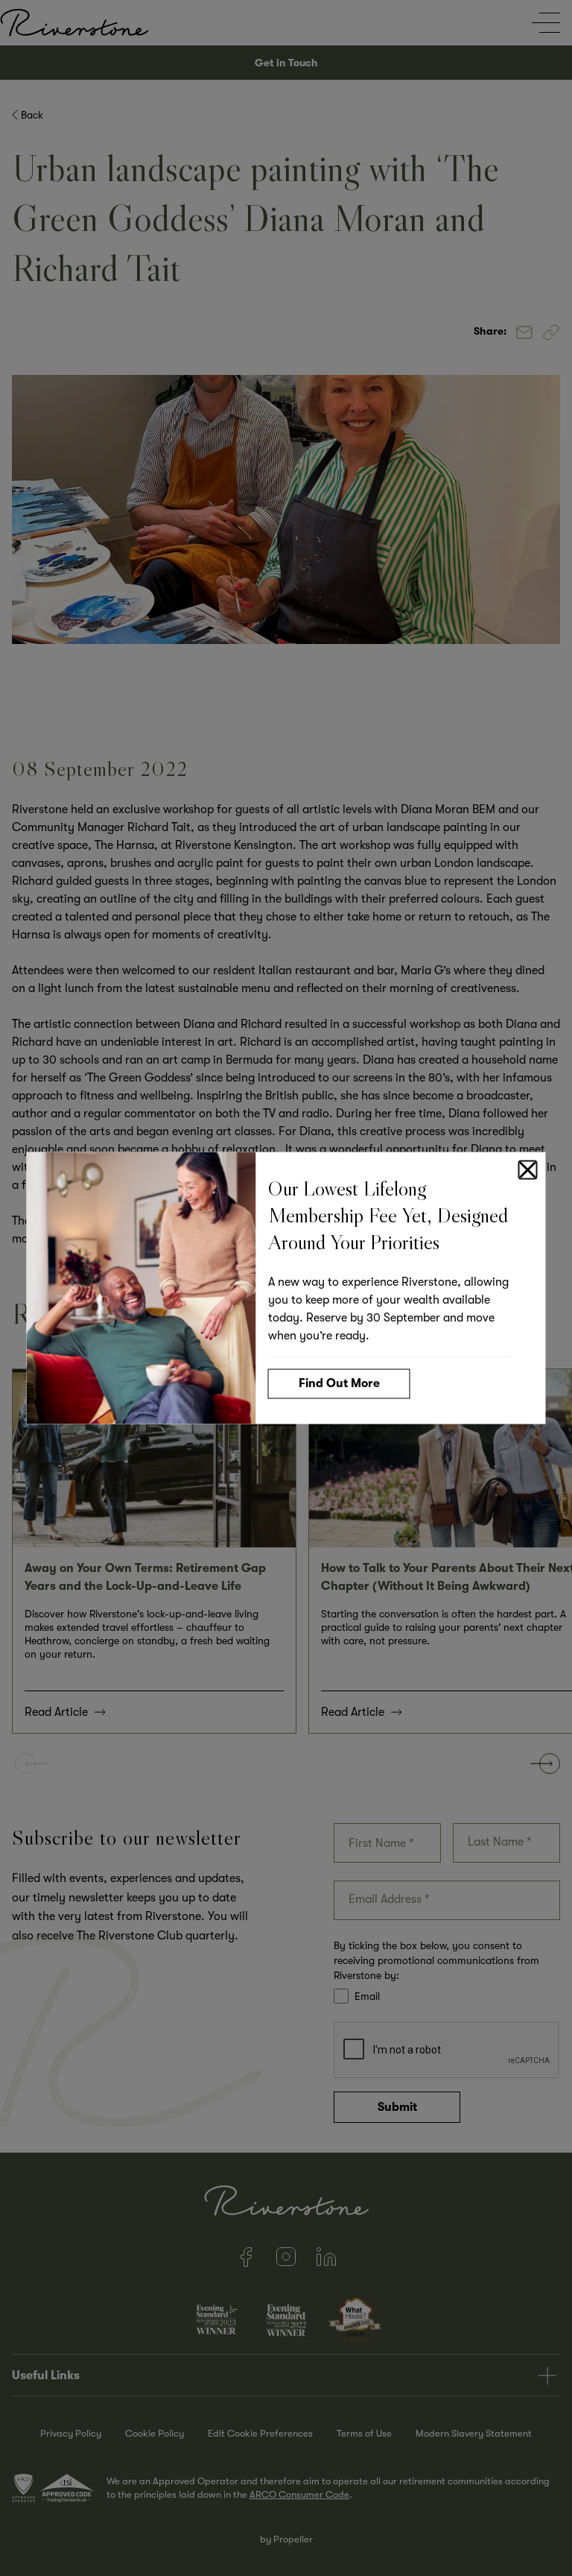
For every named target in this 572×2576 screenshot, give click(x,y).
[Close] (528, 1170)
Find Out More (339, 1383)
